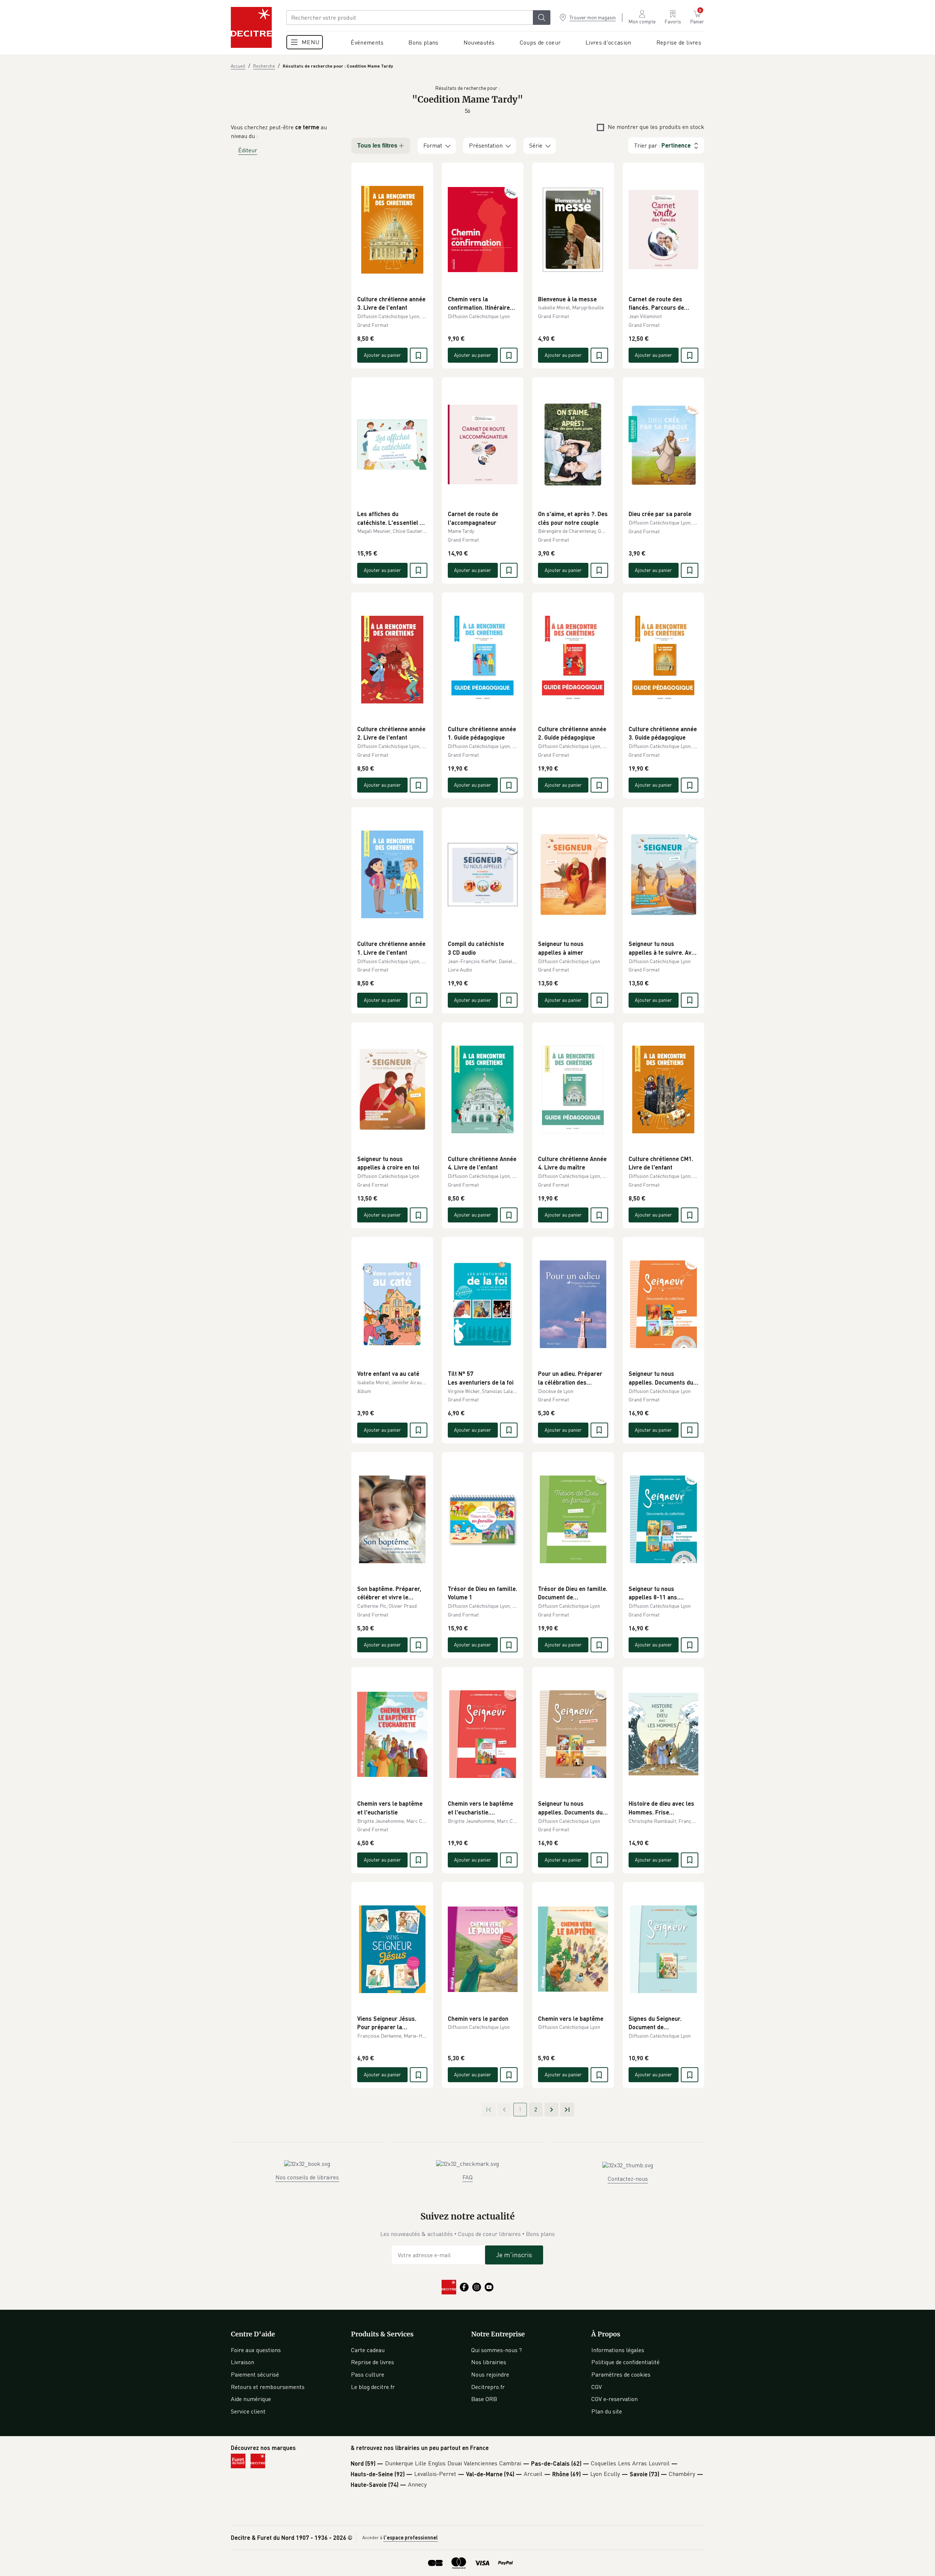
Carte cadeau (368, 2350)
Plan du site (607, 2411)
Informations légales (618, 2350)
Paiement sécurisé (255, 2374)
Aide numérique (251, 2399)
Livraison (243, 2362)
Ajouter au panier (382, 355)
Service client (248, 2411)
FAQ (467, 2177)
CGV (597, 2387)
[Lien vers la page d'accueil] (251, 27)
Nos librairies (489, 2362)
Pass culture (368, 2374)
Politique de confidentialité (625, 2362)
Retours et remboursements (268, 2387)
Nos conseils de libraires (307, 2177)
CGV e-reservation (615, 2399)
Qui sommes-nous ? (497, 2350)
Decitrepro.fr (488, 2387)
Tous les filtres (377, 146)
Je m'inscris (514, 2255)
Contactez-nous (628, 2179)
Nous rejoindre (490, 2374)
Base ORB (484, 2399)
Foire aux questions (256, 2350)
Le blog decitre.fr (373, 2387)
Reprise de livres (373, 2362)
